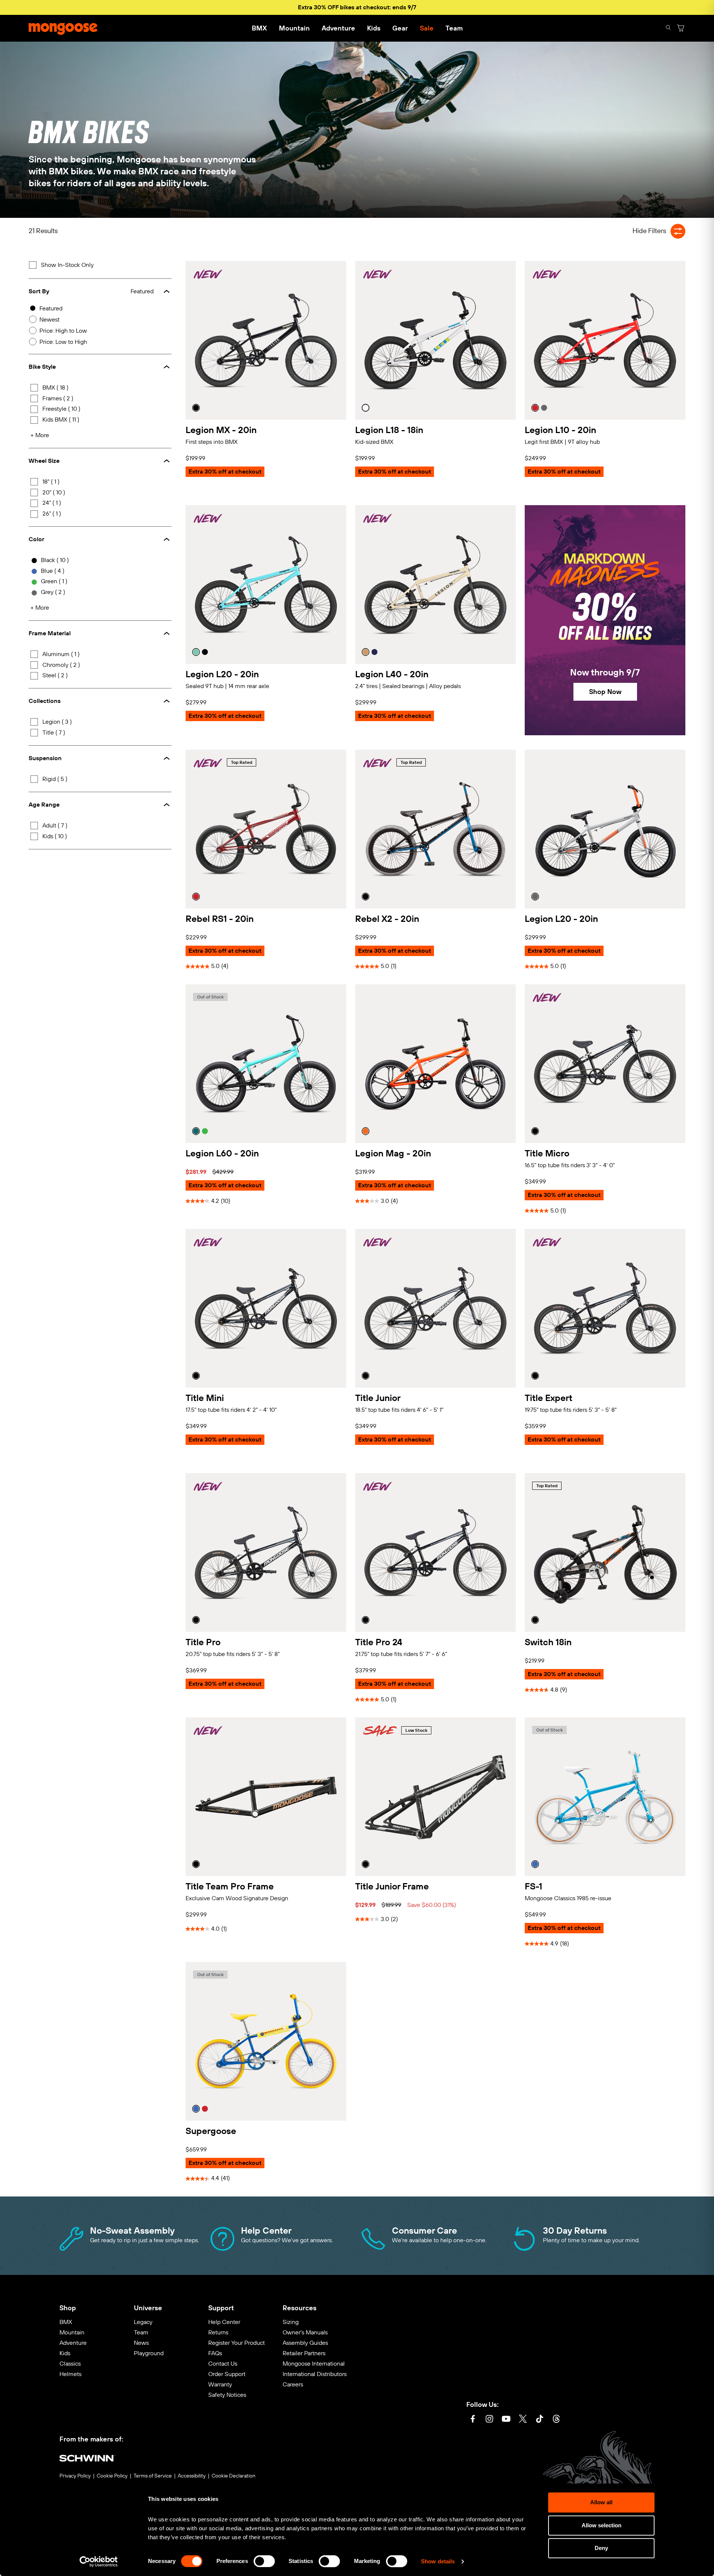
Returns (218, 2332)
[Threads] (556, 2420)
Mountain (294, 28)
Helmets (70, 2374)
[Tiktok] (540, 2420)
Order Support (227, 2374)
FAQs (215, 2353)
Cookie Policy (112, 2476)
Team (454, 28)
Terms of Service (153, 2476)
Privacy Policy (75, 2476)
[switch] (264, 2561)
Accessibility (192, 2476)
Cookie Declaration (234, 2476)
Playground (149, 2353)
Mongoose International (314, 2364)
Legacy (143, 2322)
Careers (293, 2384)
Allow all (601, 2502)
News (141, 2343)
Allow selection (602, 2525)
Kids (374, 28)
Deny (601, 2548)
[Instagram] (489, 2420)
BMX (259, 28)
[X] (523, 2420)
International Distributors (315, 2374)
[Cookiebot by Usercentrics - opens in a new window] (99, 2562)
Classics (70, 2364)
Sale (427, 28)
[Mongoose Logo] (63, 28)
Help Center (224, 2322)
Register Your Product (237, 2343)
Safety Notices (227, 2395)
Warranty (220, 2384)
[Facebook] (473, 2420)
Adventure (338, 28)
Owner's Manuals (305, 2332)
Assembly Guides (305, 2343)
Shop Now (605, 692)
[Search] (668, 28)
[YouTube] (506, 2420)
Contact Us (223, 2364)
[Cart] (681, 28)
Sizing (291, 2322)
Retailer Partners (304, 2353)
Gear (400, 28)
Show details (438, 2561)
